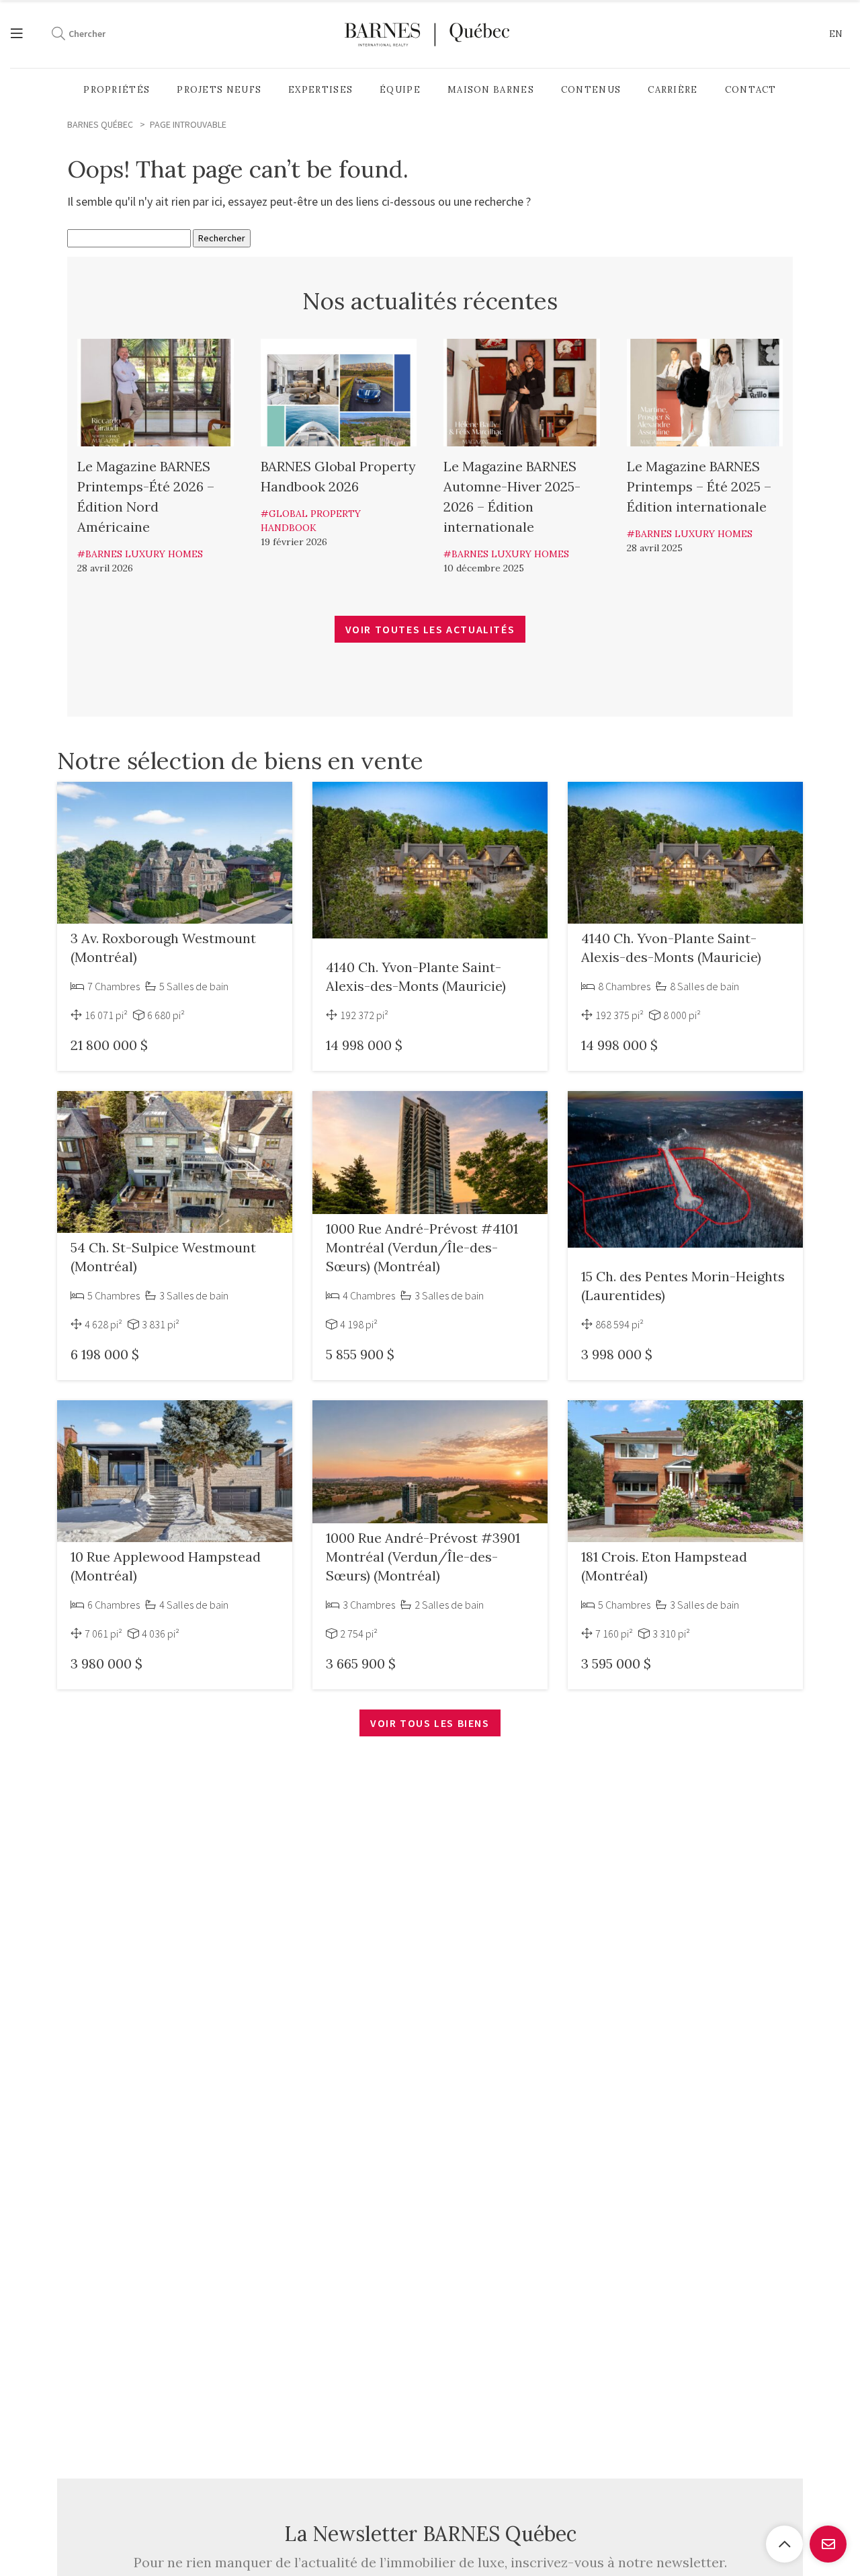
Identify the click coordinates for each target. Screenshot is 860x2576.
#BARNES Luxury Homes (140, 554)
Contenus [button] (591, 90)
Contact (751, 90)
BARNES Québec (100, 124)
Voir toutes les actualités (430, 629)
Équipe (400, 90)
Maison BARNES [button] (491, 90)
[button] (836, 34)
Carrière (673, 90)
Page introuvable (188, 124)
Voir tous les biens (430, 1723)
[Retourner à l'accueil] (427, 34)
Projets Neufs (219, 90)
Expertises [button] (320, 90)
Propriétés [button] (117, 90)
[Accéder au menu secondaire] (24, 34)
